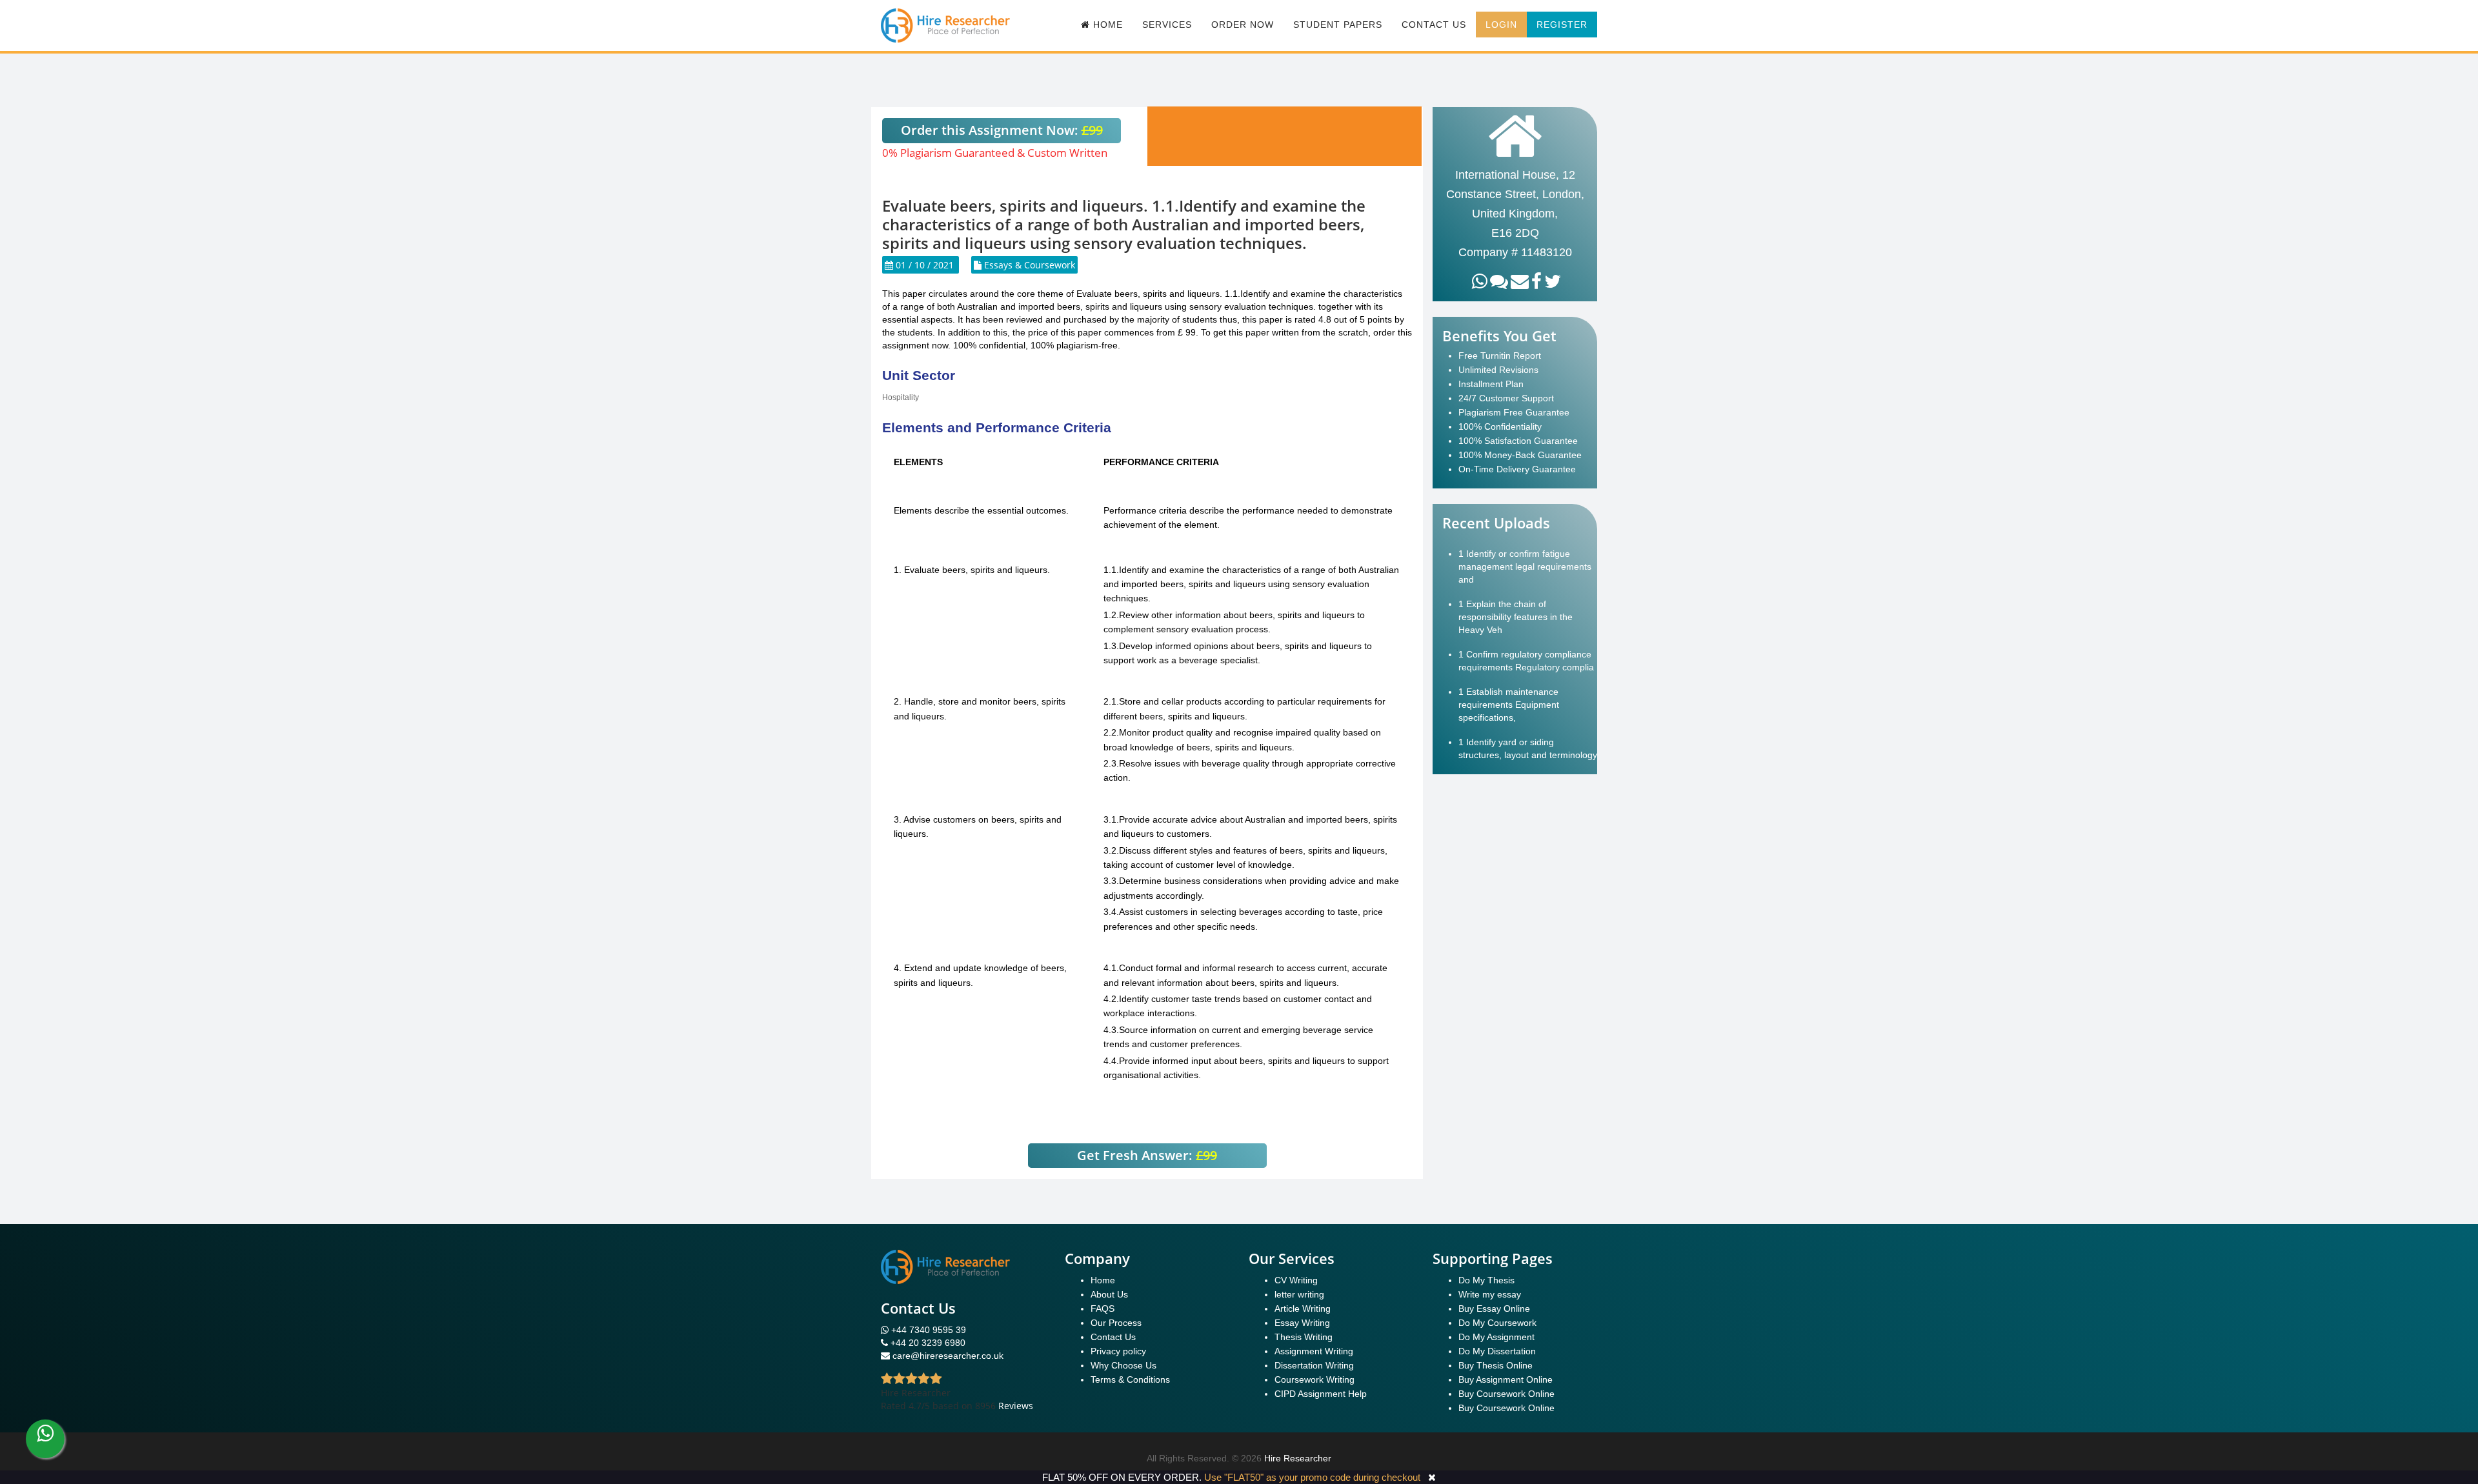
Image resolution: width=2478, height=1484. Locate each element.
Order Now (1243, 25)
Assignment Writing (1314, 1351)
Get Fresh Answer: (1147, 1155)
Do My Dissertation (1497, 1351)
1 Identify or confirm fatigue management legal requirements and (1525, 567)
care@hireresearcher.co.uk (948, 1356)
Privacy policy (1118, 1351)
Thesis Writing (1304, 1337)
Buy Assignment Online (1506, 1379)
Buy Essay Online (1494, 1309)
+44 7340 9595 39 (927, 1330)
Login (1501, 25)
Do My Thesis (1486, 1280)
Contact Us (1434, 25)
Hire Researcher (1298, 1458)
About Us (1109, 1294)
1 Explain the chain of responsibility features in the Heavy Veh (1516, 617)
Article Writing (1303, 1309)
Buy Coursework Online (1506, 1394)
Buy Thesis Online (1496, 1365)
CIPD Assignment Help (1321, 1394)
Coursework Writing (1315, 1379)
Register (1562, 25)
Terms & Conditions (1130, 1379)
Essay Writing (1302, 1323)
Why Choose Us (1123, 1365)
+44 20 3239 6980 (928, 1343)
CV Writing (1296, 1280)
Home (1103, 1280)
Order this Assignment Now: (1002, 130)
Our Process (1116, 1323)
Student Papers (1338, 25)
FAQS (1103, 1309)
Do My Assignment (1496, 1337)
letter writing (1299, 1294)
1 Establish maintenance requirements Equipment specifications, (1509, 705)
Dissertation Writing (1314, 1365)
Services (1167, 25)
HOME (1106, 25)
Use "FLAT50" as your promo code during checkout (1312, 1477)
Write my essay (1490, 1294)
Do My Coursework (1497, 1323)
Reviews (1016, 1406)
